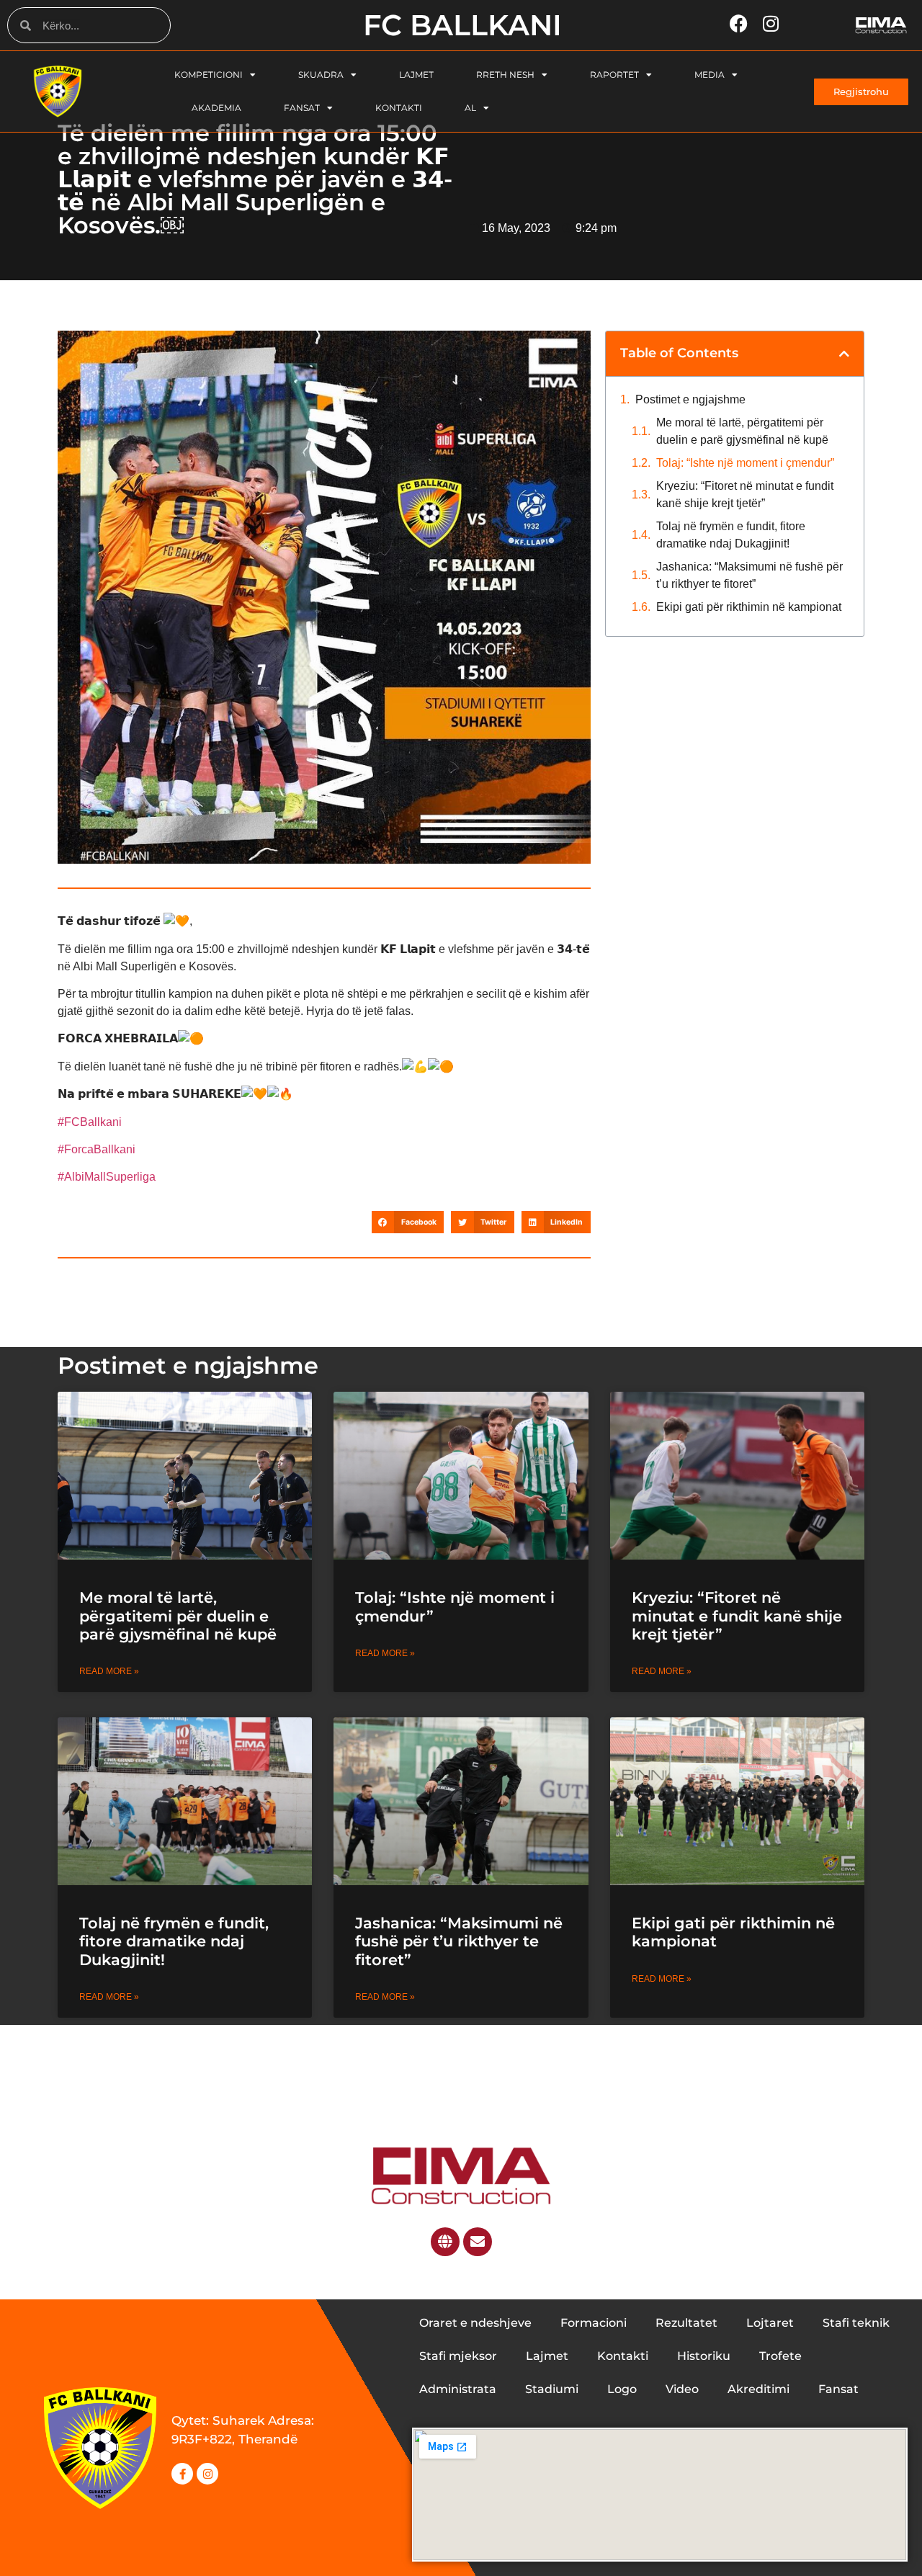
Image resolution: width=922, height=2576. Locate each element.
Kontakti (399, 108)
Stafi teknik (856, 2323)
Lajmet (416, 75)
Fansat (302, 108)
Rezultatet (686, 2323)
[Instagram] (207, 2474)
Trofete (780, 2356)
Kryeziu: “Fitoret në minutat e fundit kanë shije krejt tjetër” (745, 495)
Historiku (704, 2356)
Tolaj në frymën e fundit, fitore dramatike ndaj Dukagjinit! (731, 535)
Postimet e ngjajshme (690, 399)
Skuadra (321, 75)
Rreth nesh (505, 75)
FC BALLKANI (462, 25)
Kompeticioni (209, 75)
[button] (408, 1222)
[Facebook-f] (182, 2474)
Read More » (109, 1671)
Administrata (458, 2389)
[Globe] (445, 2242)
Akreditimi (758, 2389)
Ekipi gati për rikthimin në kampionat (750, 607)
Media (710, 75)
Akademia (216, 108)
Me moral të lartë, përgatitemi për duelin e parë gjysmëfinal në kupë (742, 431)
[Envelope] (478, 2242)
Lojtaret (770, 2323)
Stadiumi (552, 2389)
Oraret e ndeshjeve (475, 2323)
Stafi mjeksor (458, 2356)
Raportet (614, 75)
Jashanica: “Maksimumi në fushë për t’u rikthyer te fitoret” (749, 575)
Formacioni (594, 2323)
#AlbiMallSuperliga (107, 1177)
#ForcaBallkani (97, 1149)
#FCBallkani (90, 1122)
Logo (622, 2389)
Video (682, 2389)
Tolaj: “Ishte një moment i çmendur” (745, 463)
